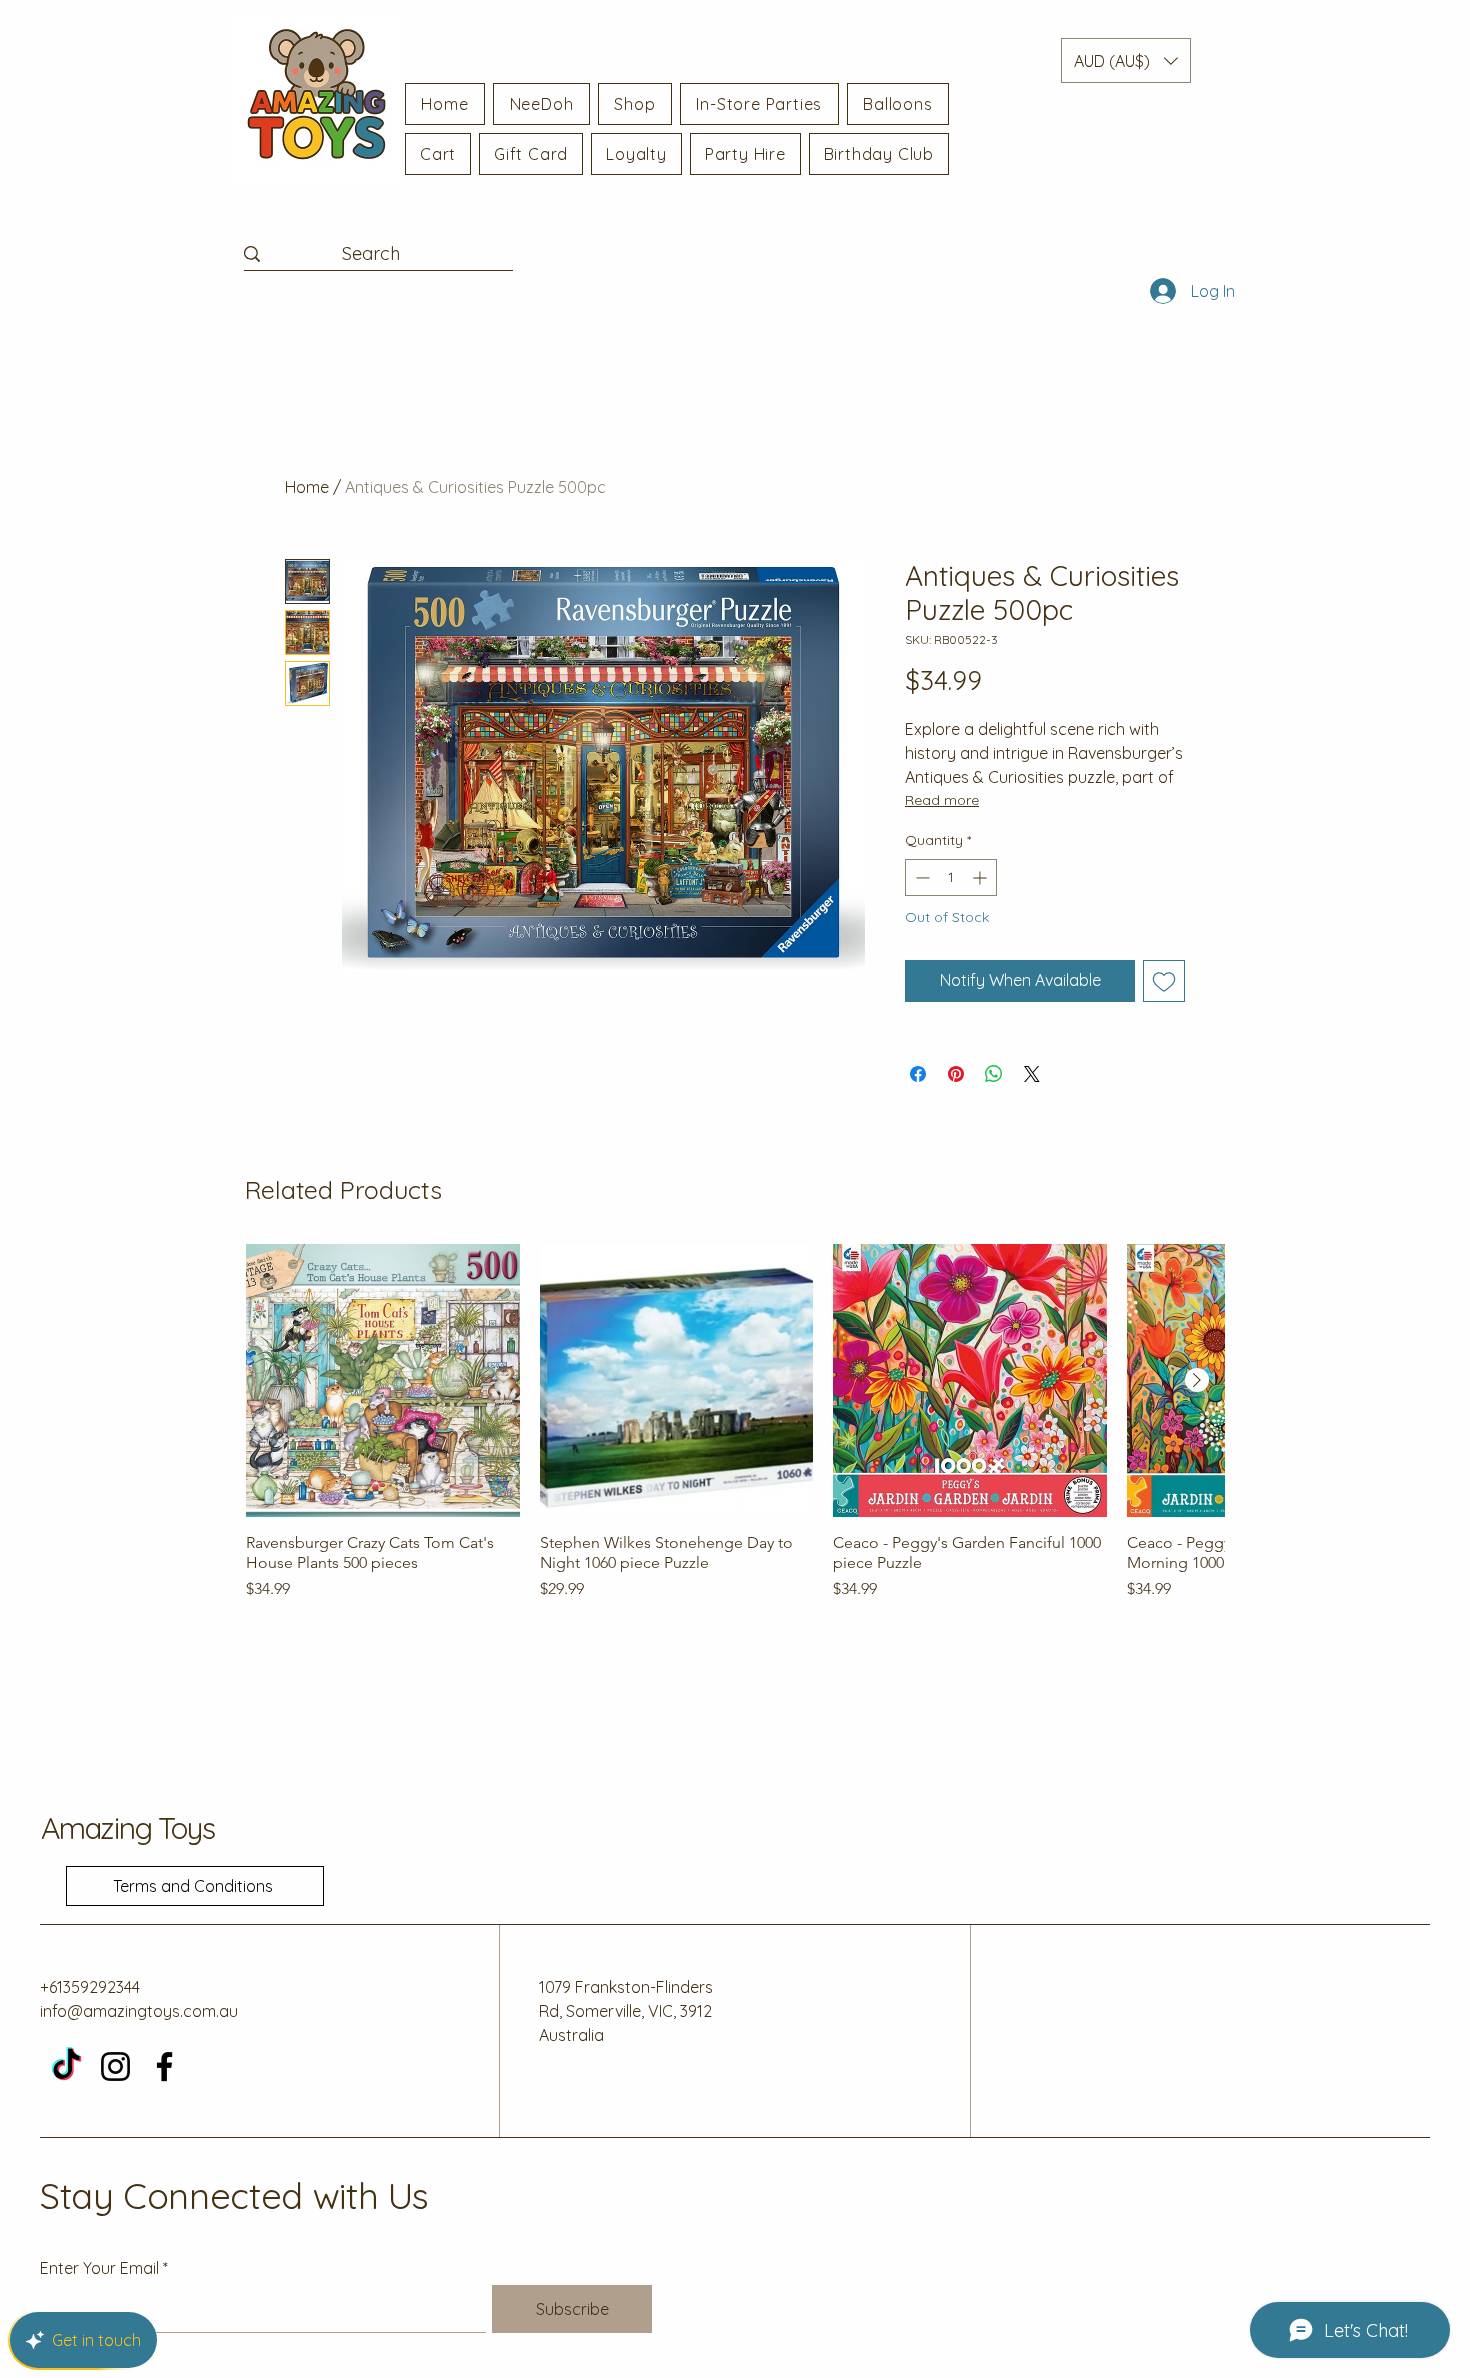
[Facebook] (164, 2066)
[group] (735, 1433)
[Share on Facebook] (918, 1074)
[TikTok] (66, 2066)
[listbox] (1126, 60)
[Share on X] (1032, 1074)
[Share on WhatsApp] (994, 1074)
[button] (1126, 60)
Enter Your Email (99, 2268)
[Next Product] (1197, 1380)
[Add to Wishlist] (1164, 981)
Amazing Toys (128, 1828)
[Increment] (981, 877)
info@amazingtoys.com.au (139, 2011)
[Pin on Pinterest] (956, 1074)
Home (307, 487)
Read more (942, 800)
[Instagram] (115, 2066)
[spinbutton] (951, 877)
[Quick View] (383, 1381)
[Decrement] (920, 877)
